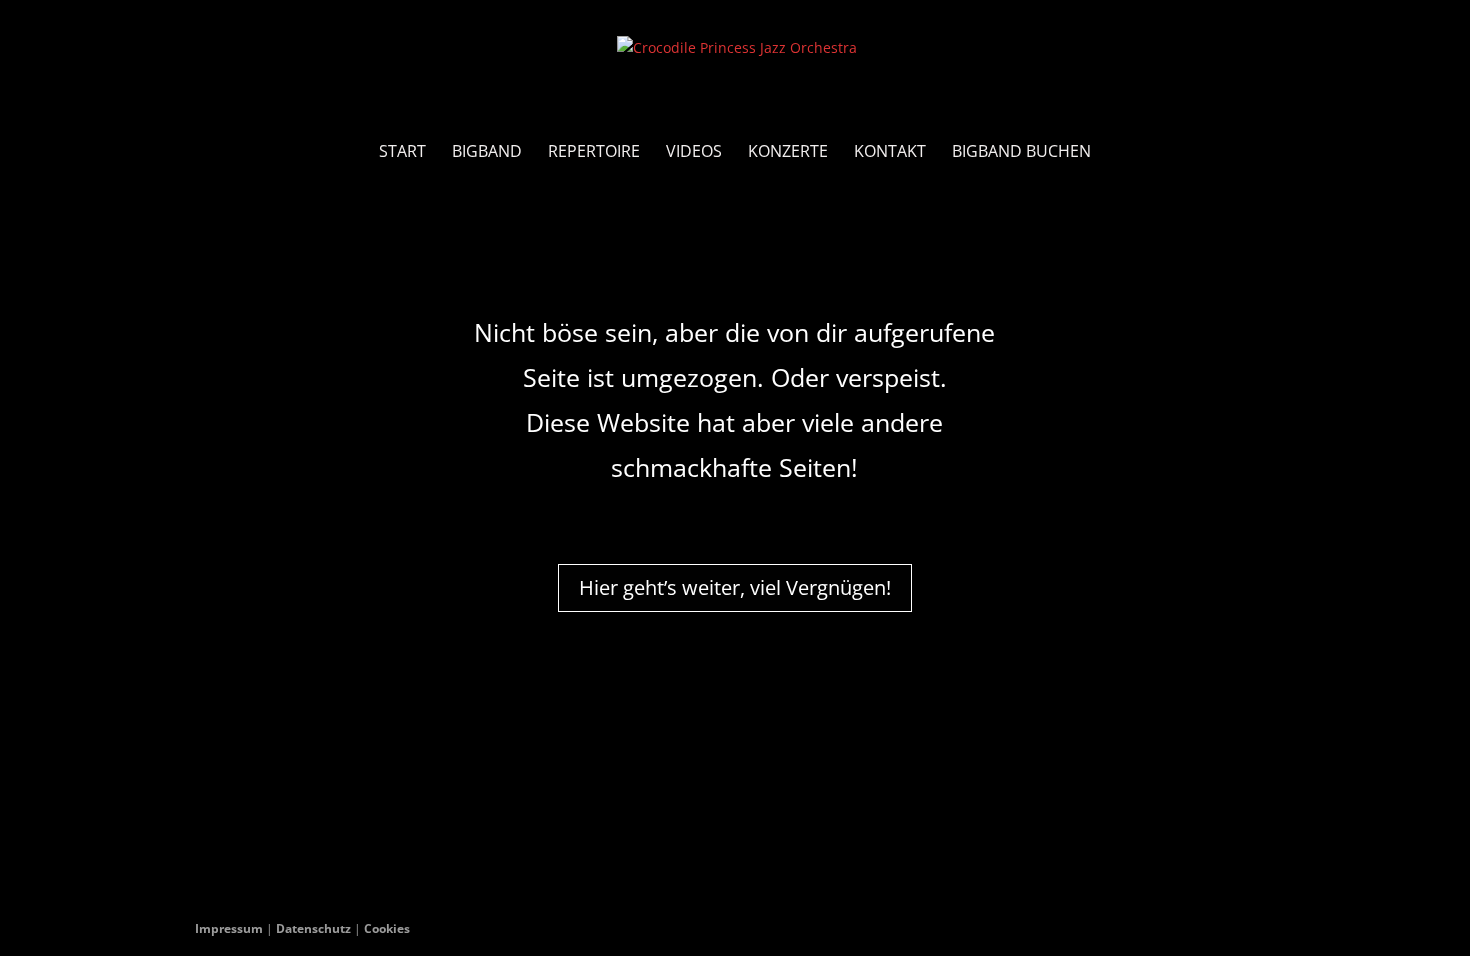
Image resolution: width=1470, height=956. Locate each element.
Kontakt (890, 153)
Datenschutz (313, 928)
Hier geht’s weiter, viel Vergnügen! (735, 587)
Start (402, 153)
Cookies (387, 928)
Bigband (487, 153)
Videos (694, 153)
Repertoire (594, 153)
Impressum (229, 928)
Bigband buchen (1021, 153)
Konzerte (788, 153)
